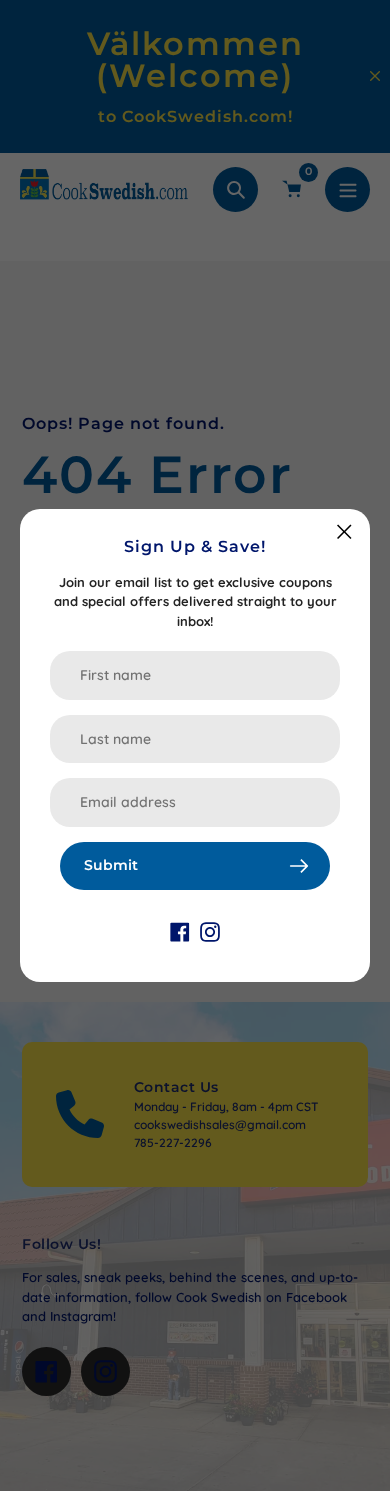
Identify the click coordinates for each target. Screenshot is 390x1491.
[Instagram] (210, 930)
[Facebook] (180, 930)
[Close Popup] (344, 531)
